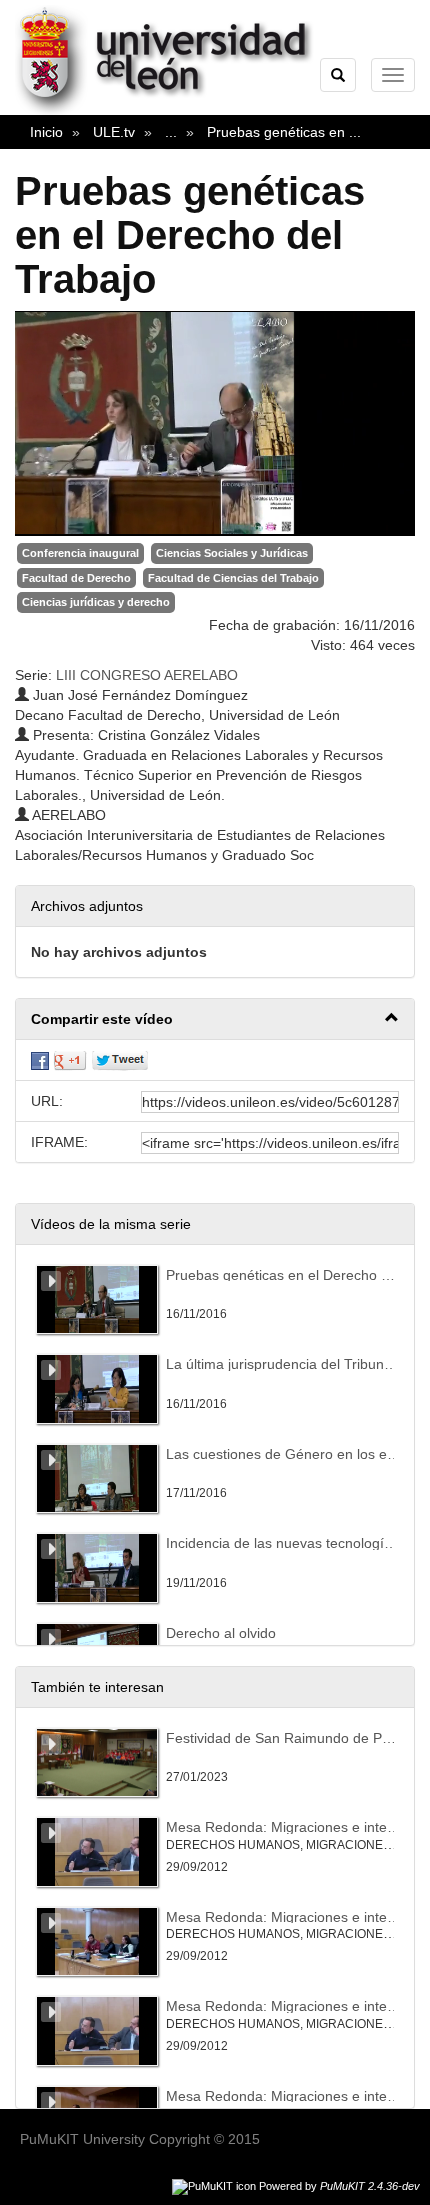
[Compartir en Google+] (70, 1060)
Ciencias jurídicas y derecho (96, 602)
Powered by (339, 2186)
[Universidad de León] (173, 111)
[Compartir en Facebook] (40, 1060)
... (171, 132)
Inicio (46, 132)
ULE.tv (114, 132)
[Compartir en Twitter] (120, 1060)
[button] (215, 1019)
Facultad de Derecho (76, 578)
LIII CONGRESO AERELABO (147, 675)
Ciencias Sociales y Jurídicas (232, 553)
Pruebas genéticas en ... (284, 132)
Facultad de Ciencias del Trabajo (233, 578)
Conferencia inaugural (80, 553)
